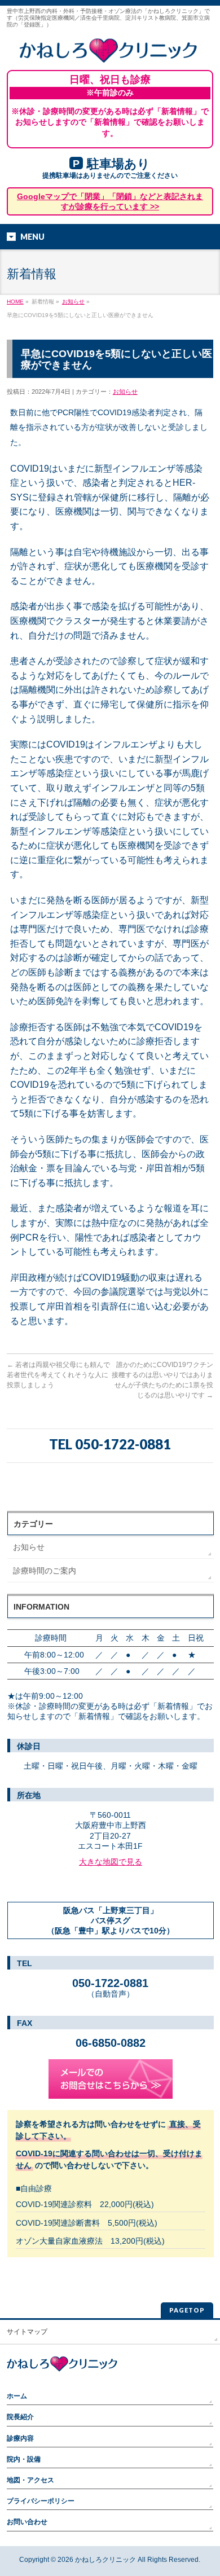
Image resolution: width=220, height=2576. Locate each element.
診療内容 (20, 2438)
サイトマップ (27, 2332)
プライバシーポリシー (41, 2501)
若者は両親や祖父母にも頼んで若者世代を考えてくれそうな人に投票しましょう (58, 1375)
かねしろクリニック (105, 2560)
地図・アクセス (30, 2480)
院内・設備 (24, 2459)
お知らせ (73, 302)
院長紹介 (20, 2417)
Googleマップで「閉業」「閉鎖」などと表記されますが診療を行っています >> (110, 201)
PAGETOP (187, 2310)
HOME (15, 302)
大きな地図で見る (111, 1862)
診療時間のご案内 (45, 1571)
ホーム (17, 2396)
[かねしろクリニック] (110, 50)
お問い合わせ (27, 2522)
